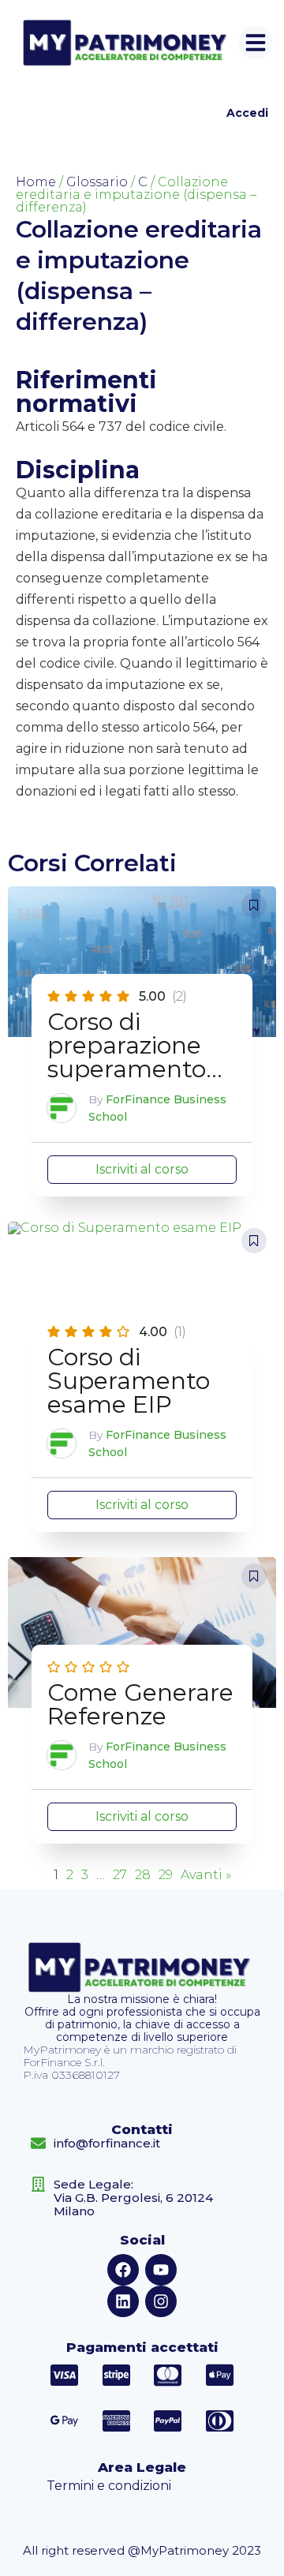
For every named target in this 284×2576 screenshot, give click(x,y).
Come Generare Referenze (140, 1704)
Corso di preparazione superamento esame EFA (127, 1057)
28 (143, 1875)
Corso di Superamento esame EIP (129, 1381)
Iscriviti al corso (142, 1169)
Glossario (97, 182)
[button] (256, 43)
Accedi (247, 113)
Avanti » (206, 1875)
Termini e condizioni (109, 2486)
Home (36, 182)
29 (166, 1875)
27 (120, 1875)
